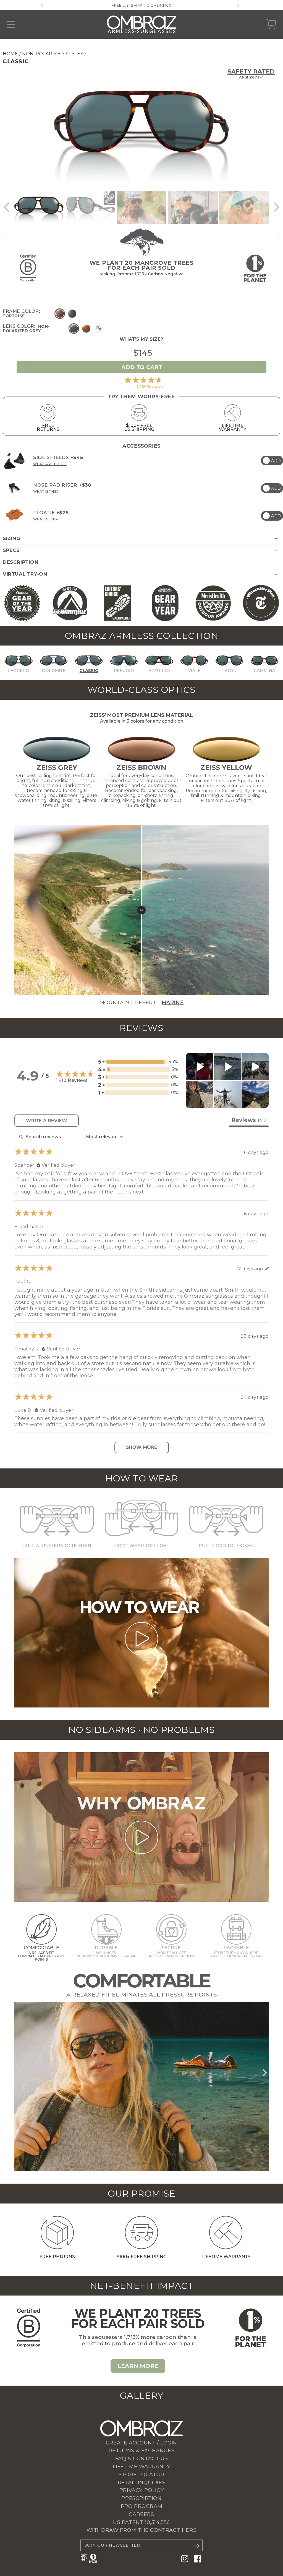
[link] (141, 382)
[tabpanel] (141, 1292)
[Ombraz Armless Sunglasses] (142, 24)
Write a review (47, 1121)
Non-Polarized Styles (53, 54)
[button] (7, 207)
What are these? (50, 464)
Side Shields (58, 457)
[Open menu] (11, 24)
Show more (142, 1447)
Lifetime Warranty (141, 2467)
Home (10, 54)
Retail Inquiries (142, 2483)
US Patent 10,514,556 (141, 2522)
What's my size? (141, 339)
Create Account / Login (141, 2443)
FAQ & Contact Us (142, 2459)
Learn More (138, 2366)
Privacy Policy (141, 2490)
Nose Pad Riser (62, 485)
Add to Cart (142, 367)
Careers (141, 2514)
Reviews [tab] (249, 1120)
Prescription (141, 2498)
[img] (14, 461)
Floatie (51, 513)
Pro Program (142, 2506)
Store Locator (141, 2475)
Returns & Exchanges (141, 2451)
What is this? (46, 491)
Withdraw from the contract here (142, 2530)
